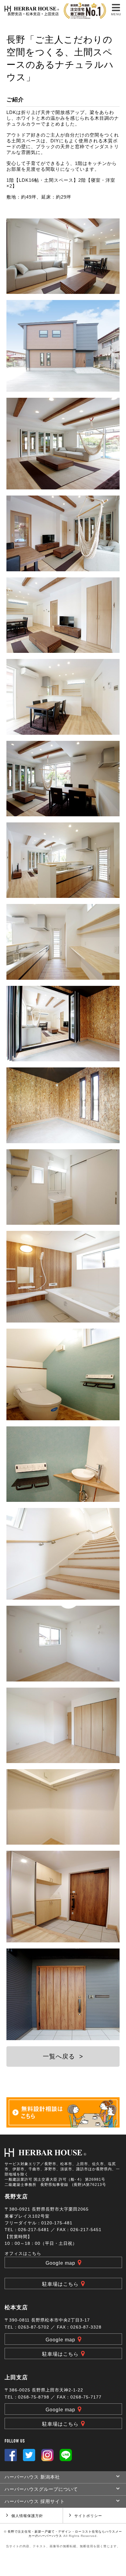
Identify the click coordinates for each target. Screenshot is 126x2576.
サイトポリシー (88, 2516)
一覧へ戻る (63, 2056)
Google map (60, 2263)
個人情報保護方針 (27, 2516)
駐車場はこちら (60, 2284)
